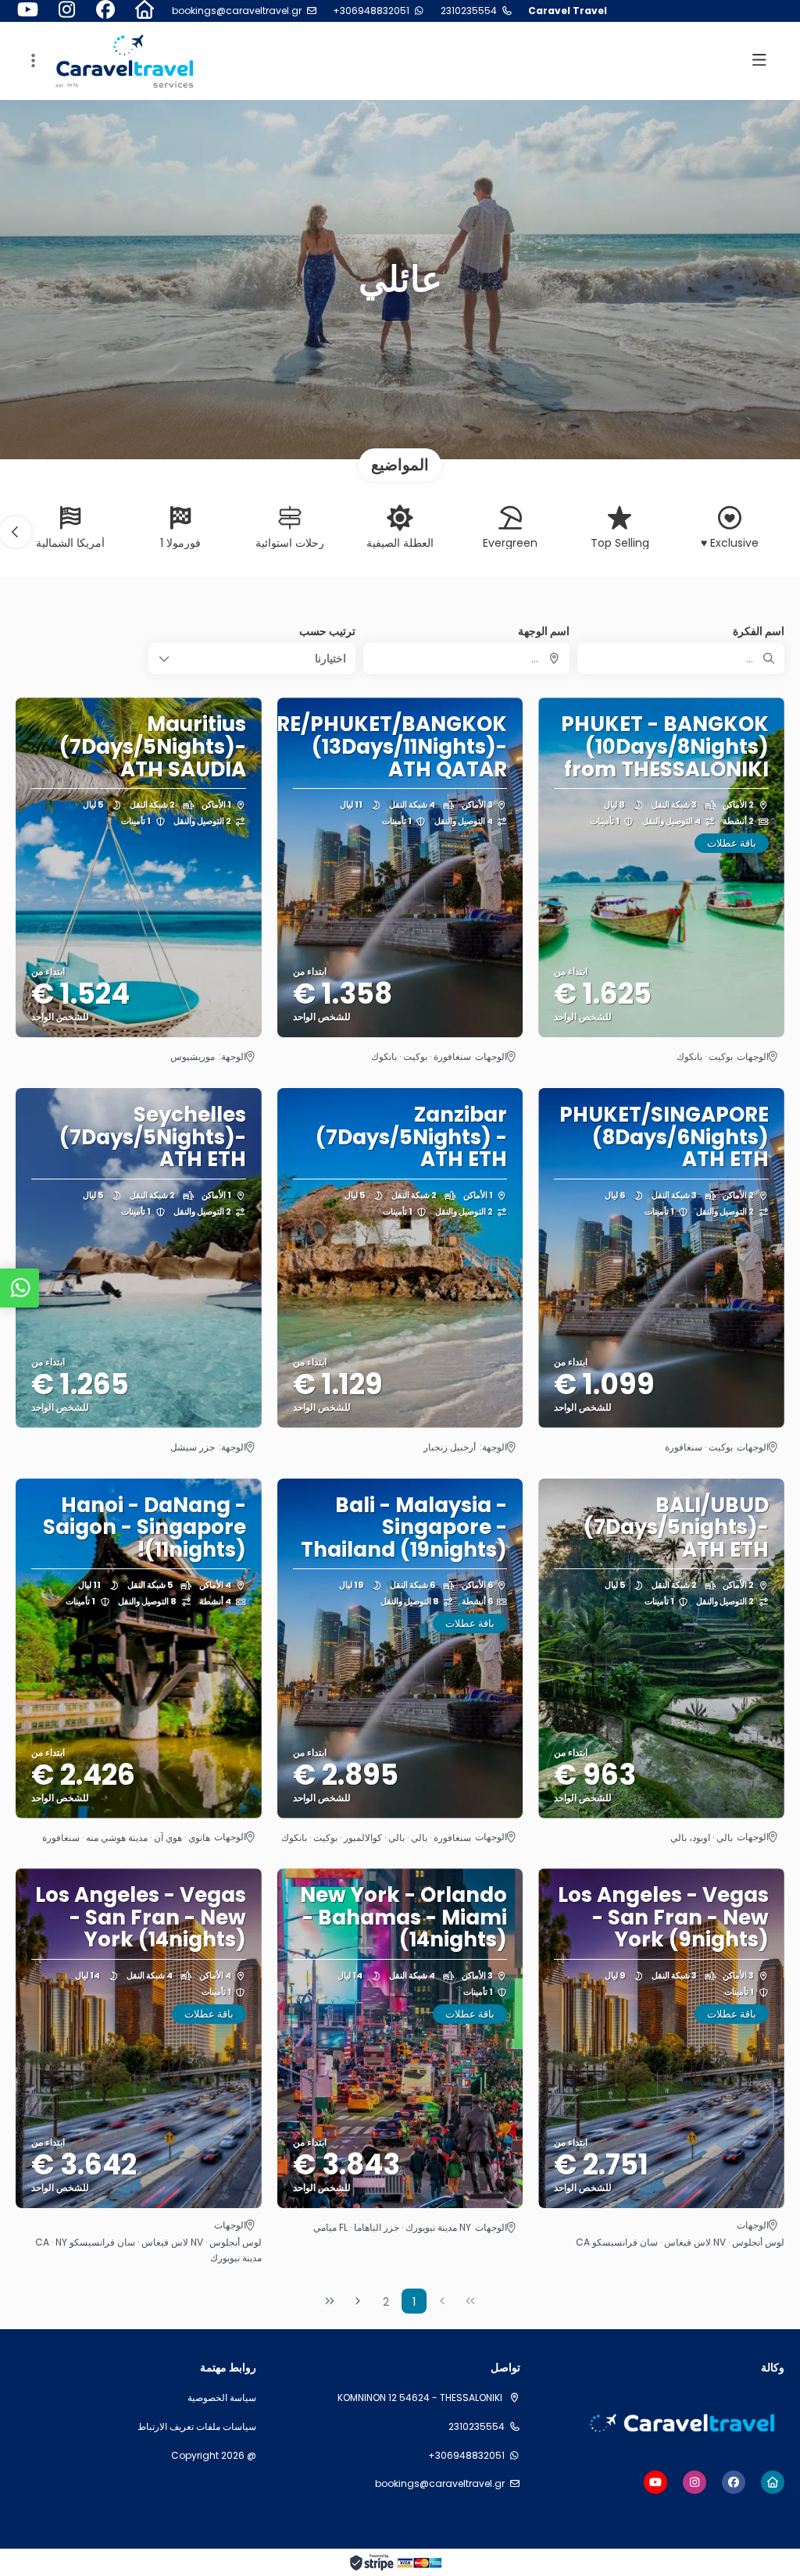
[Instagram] (66, 11)
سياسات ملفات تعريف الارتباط (197, 2427)
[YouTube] (27, 11)
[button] (31, 61)
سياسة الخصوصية (222, 2398)
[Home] (145, 11)
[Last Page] (330, 2301)
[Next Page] (358, 2301)
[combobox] (467, 658)
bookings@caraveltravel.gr (237, 11)
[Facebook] (105, 11)
